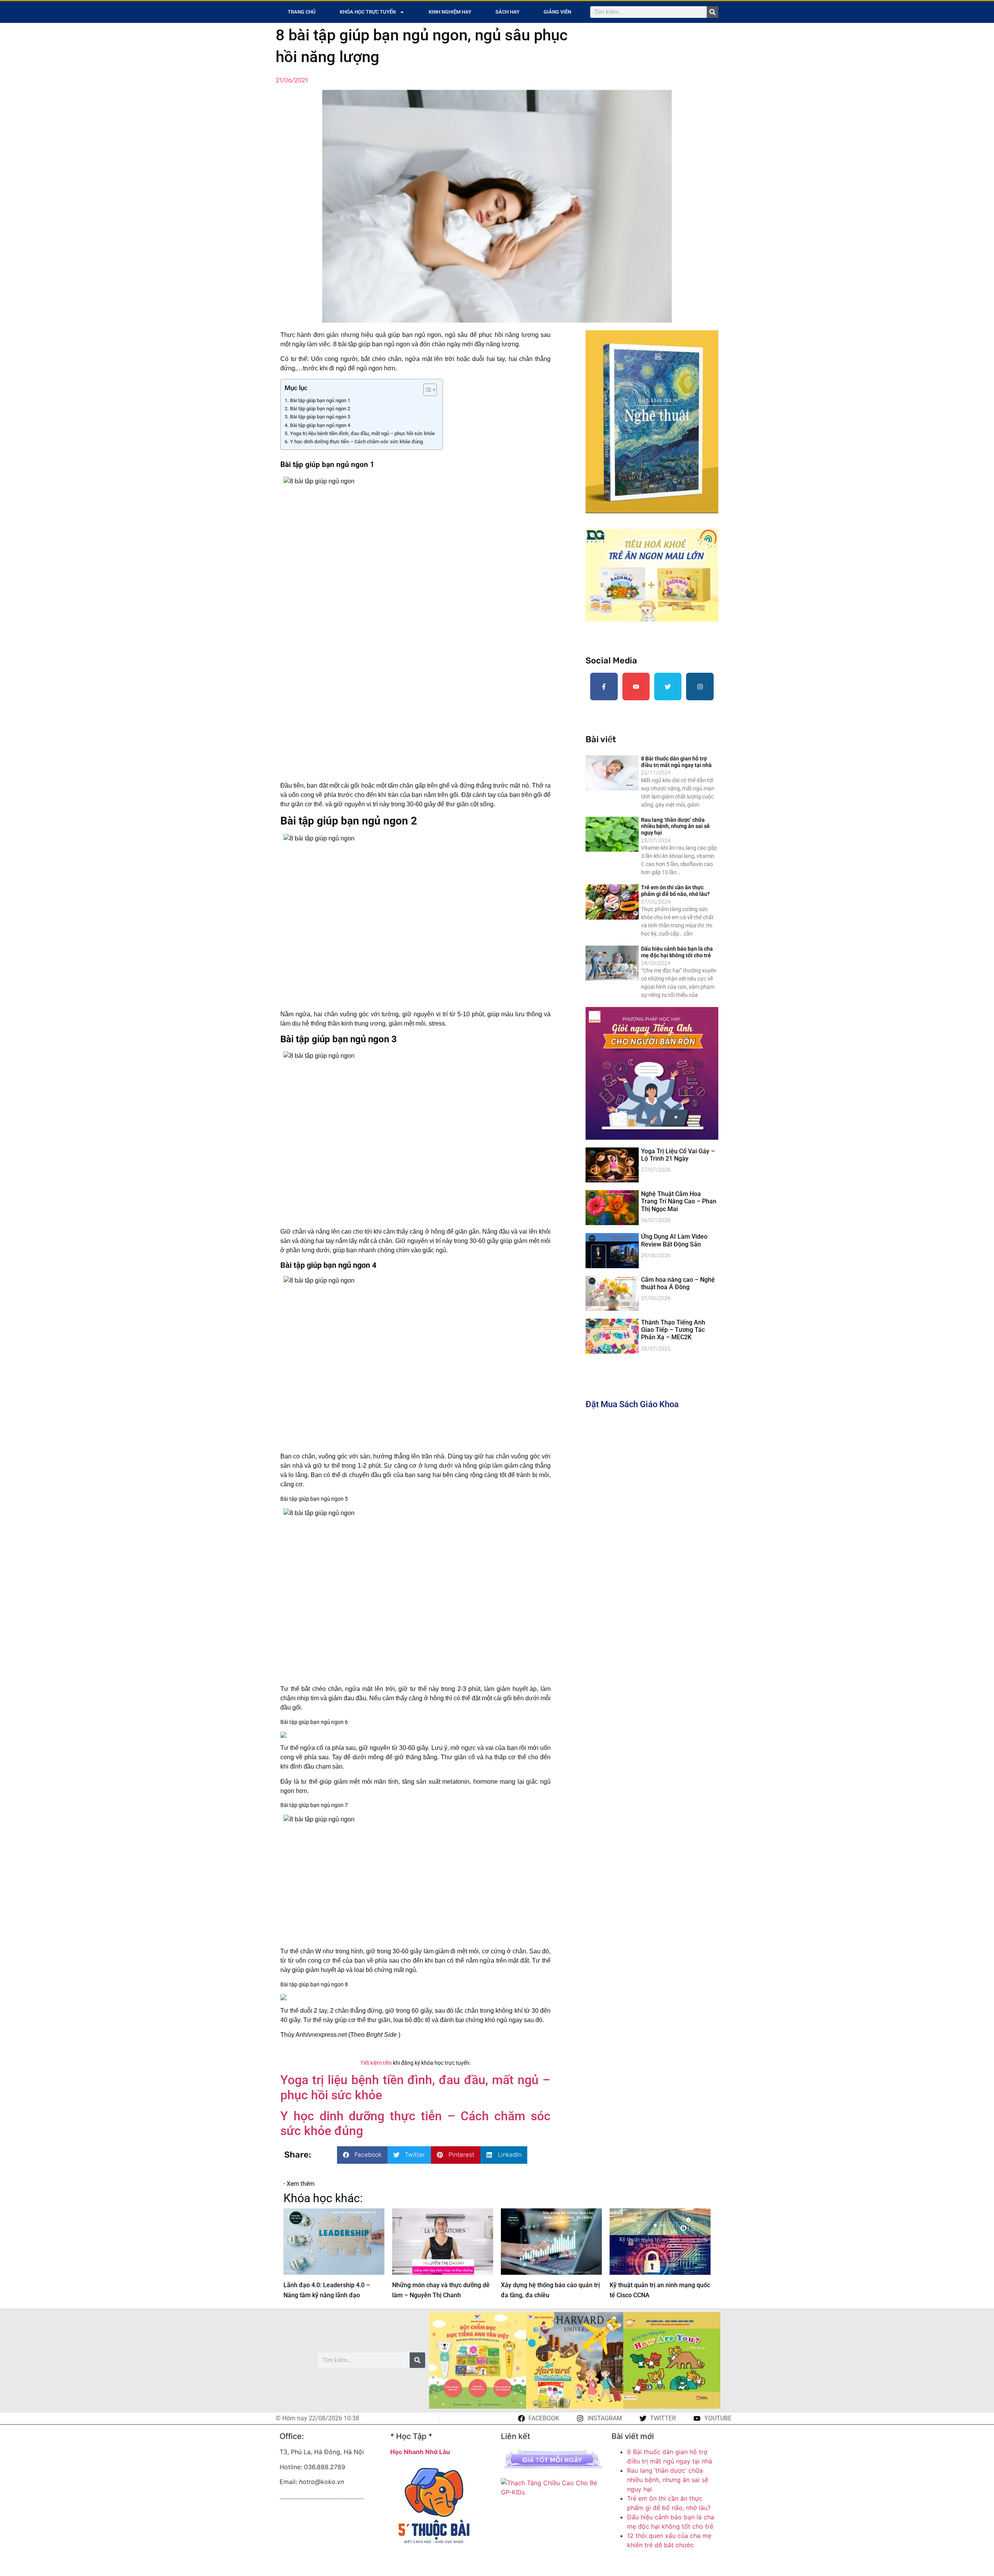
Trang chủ (302, 12)
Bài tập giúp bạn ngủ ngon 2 (320, 409)
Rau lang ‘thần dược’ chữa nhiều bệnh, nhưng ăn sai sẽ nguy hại (675, 826)
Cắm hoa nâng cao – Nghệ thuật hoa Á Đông (678, 1283)
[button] (362, 2155)
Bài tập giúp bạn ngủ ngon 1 (320, 400)
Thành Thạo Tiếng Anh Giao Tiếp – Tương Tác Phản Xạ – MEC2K (673, 1330)
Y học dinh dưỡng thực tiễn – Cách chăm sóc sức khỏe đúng (356, 442)
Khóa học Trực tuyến (368, 12)
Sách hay (507, 12)
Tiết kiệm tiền (376, 2063)
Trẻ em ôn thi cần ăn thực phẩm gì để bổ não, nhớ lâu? (675, 891)
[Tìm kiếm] (712, 12)
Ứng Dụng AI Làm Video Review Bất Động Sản (674, 1240)
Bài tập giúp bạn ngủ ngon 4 (320, 425)
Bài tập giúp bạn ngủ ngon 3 (320, 417)
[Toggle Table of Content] (426, 390)
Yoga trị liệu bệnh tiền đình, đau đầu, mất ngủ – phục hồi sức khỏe (362, 433)
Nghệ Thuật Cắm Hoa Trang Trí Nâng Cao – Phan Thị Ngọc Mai (679, 1201)
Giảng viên (557, 12)
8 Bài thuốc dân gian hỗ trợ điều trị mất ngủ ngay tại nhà (676, 762)
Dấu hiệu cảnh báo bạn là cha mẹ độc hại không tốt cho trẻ (677, 952)
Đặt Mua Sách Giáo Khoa (632, 1404)
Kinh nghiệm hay (450, 12)
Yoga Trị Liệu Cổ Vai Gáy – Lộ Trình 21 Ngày (678, 1155)
